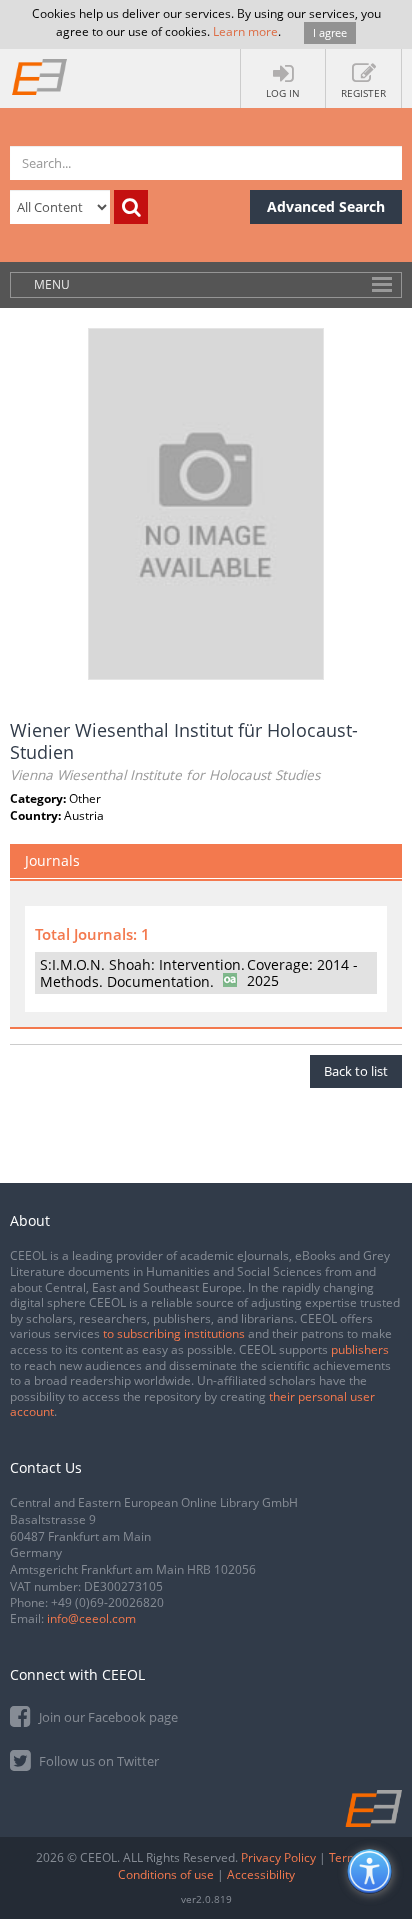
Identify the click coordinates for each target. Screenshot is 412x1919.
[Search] (131, 207)
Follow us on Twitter (97, 1761)
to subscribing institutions (174, 1333)
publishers (360, 1349)
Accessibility (261, 1874)
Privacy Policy (278, 1857)
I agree (330, 32)
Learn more (245, 31)
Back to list (356, 1071)
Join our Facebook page (107, 1717)
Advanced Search (326, 206)
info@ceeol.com (91, 1618)
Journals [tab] (52, 860)
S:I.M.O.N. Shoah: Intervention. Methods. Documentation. (142, 972)
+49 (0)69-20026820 (107, 1602)
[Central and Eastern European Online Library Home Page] (40, 76)
